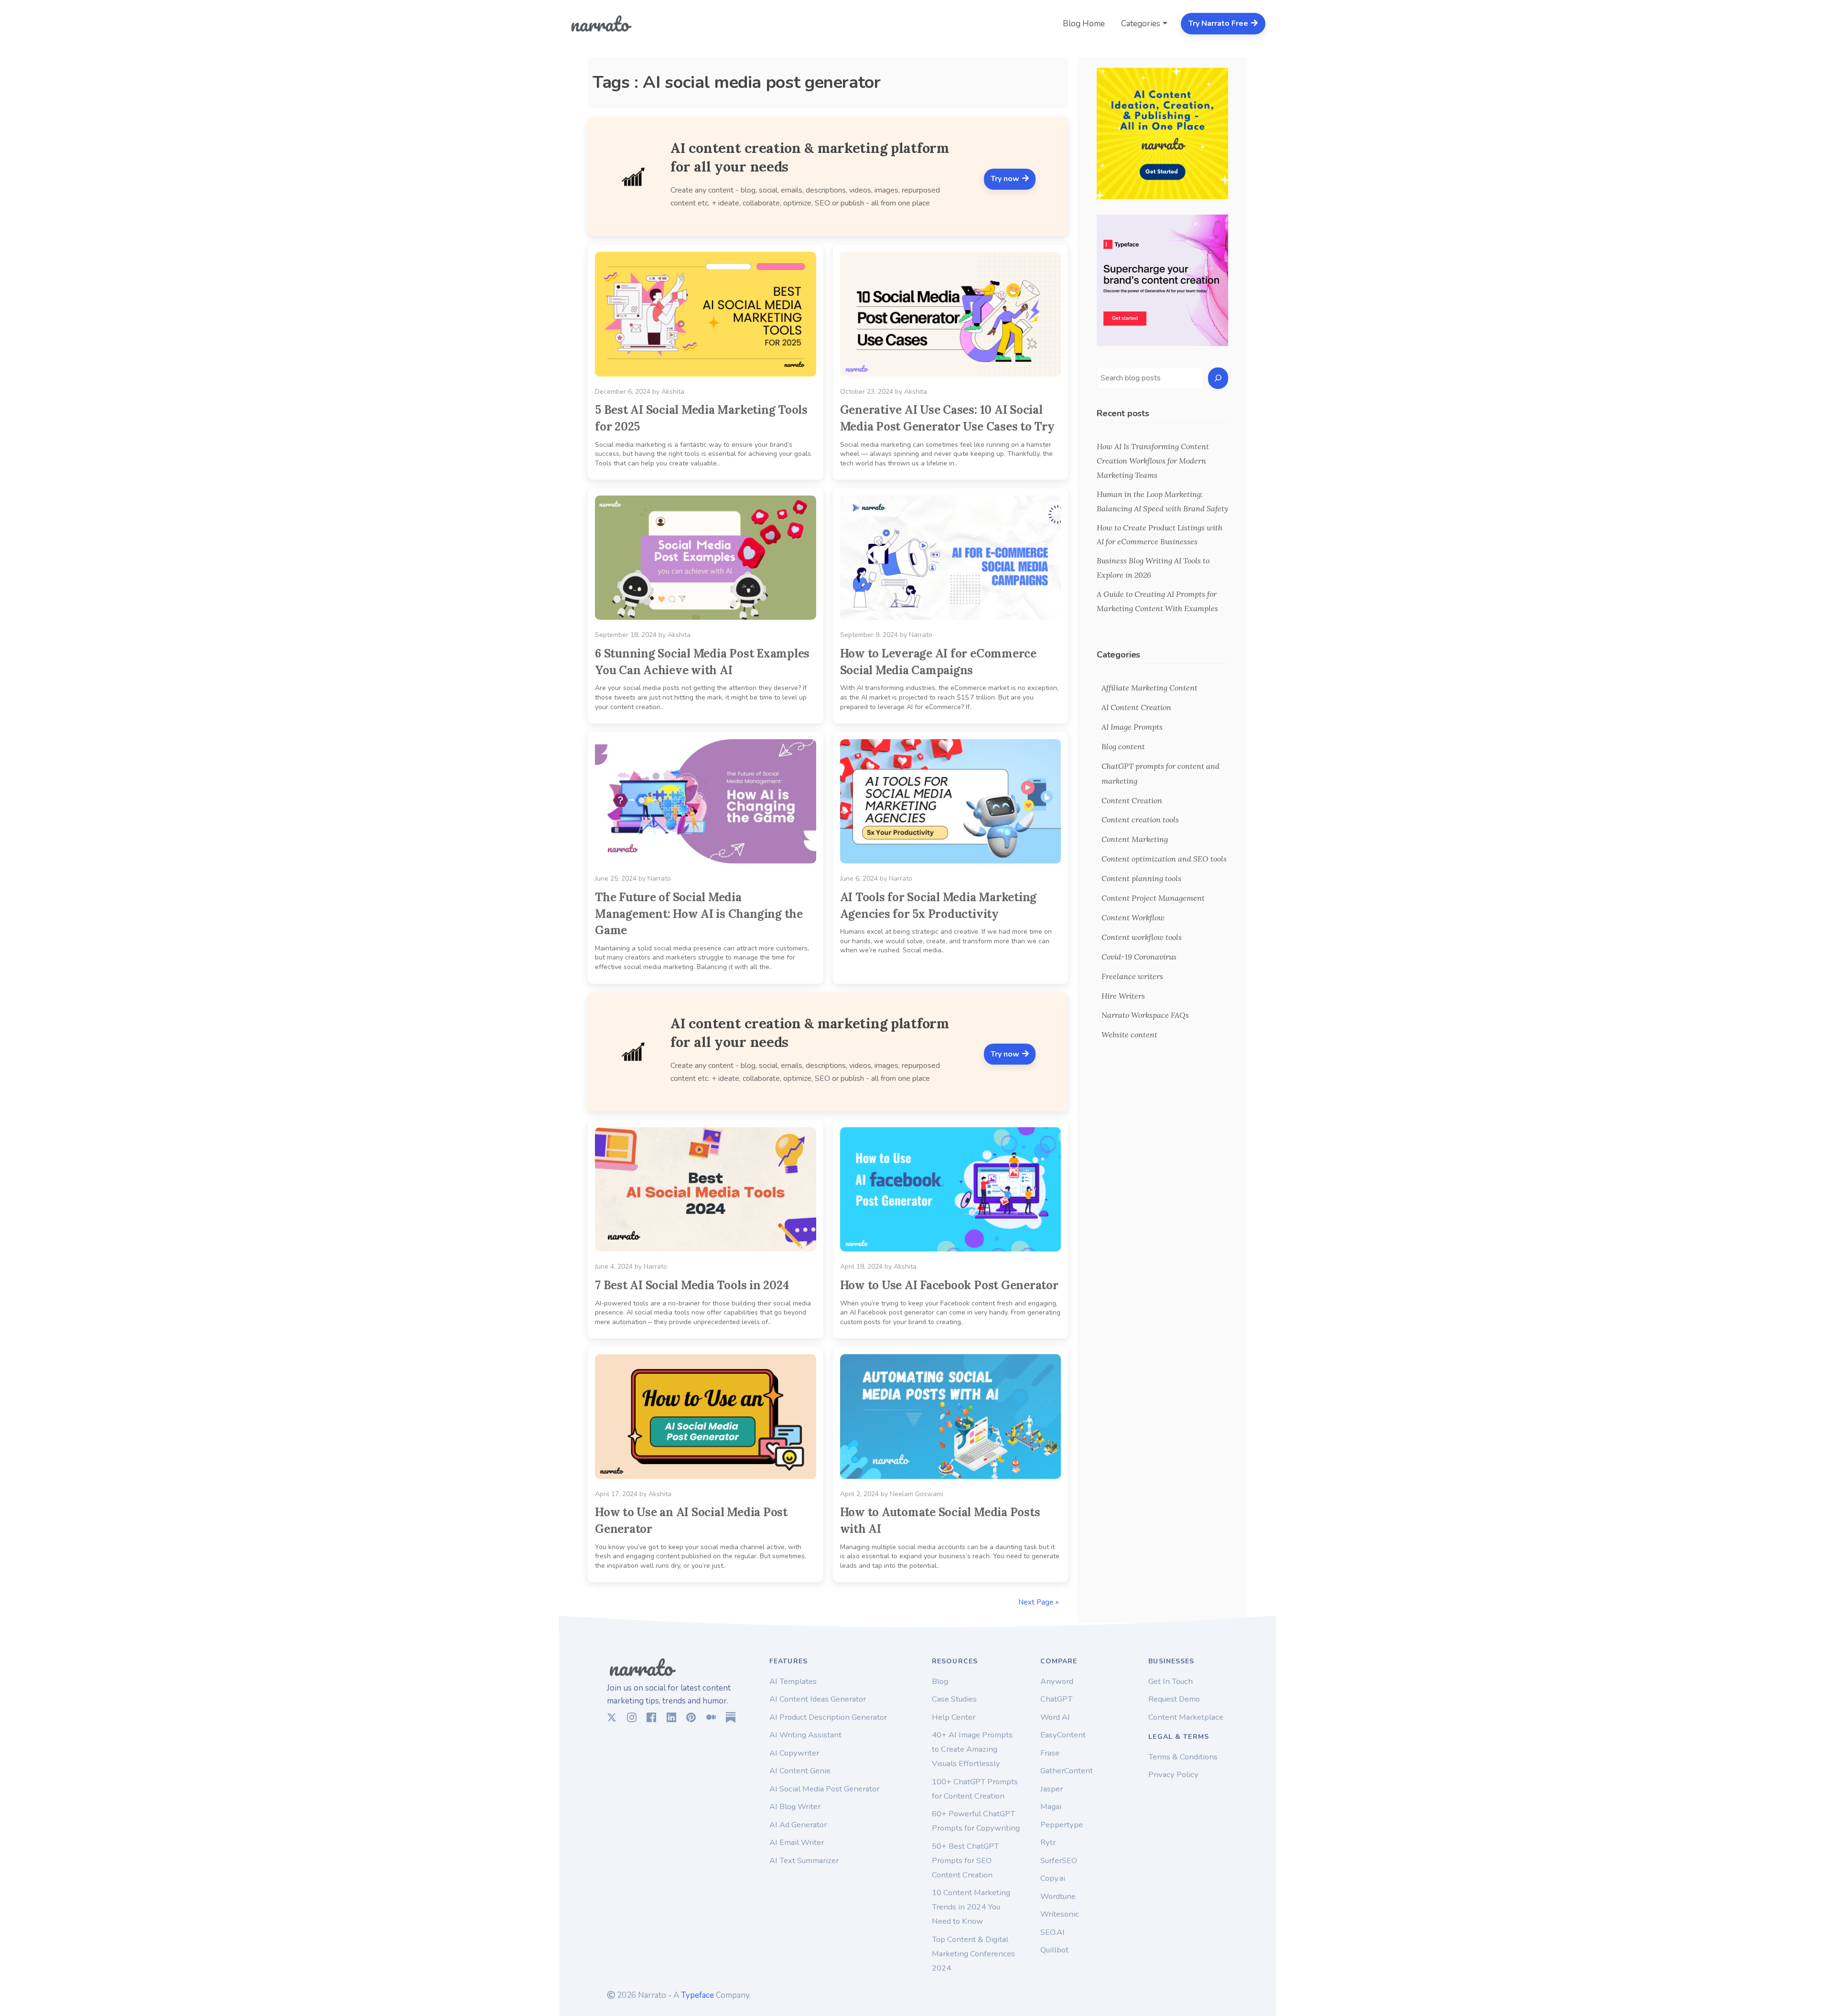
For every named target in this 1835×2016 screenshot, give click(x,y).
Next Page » (1039, 1602)
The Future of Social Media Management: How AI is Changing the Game (699, 914)
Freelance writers (1132, 976)
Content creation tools (1140, 819)
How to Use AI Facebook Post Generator (949, 1285)
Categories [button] (1141, 24)
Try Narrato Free (1219, 23)
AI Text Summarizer (804, 1860)
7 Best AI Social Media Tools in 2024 (692, 1285)
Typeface (697, 1995)
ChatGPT (1056, 1699)
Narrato (921, 635)
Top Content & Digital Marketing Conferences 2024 (973, 1954)
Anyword (1057, 1681)
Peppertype (1062, 1825)
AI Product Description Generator (828, 1717)
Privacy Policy (1173, 1774)
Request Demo (1174, 1699)
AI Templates (793, 1681)
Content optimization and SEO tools (1164, 859)
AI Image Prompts (1132, 727)
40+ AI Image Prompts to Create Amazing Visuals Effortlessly (972, 1749)
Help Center (954, 1717)
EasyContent (1063, 1735)
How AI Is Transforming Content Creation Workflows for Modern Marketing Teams (1153, 461)
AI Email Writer (797, 1842)
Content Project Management (1153, 898)
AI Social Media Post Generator (824, 1789)
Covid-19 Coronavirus (1139, 957)
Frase (1050, 1753)
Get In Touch (1171, 1681)
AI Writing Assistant (805, 1735)
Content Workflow (1133, 917)
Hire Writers (1123, 996)
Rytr (1048, 1842)
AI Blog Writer (795, 1806)
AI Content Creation (1136, 707)
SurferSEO (1059, 1860)
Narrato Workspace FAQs (1145, 1015)
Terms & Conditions (1183, 1757)
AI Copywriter (794, 1753)
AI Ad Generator (798, 1825)
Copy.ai (1053, 1878)
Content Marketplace (1186, 1717)
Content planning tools (1141, 878)
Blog (940, 1681)
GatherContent (1067, 1771)
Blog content (1123, 746)
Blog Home (1084, 24)
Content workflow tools (1142, 937)
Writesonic (1060, 1914)
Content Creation (1132, 800)
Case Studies (954, 1699)
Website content (1129, 1035)
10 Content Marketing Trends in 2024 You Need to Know (971, 1907)
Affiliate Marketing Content (1150, 688)
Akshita (673, 392)
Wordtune (1058, 1896)
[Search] (1218, 378)
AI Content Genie (800, 1771)
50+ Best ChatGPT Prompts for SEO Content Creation (965, 1860)
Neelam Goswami (917, 1494)
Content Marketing (1135, 839)
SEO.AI (1052, 1932)
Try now (1006, 179)
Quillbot (1054, 1950)
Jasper (1052, 1789)
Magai (1051, 1806)
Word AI (1055, 1717)
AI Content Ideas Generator (818, 1699)
